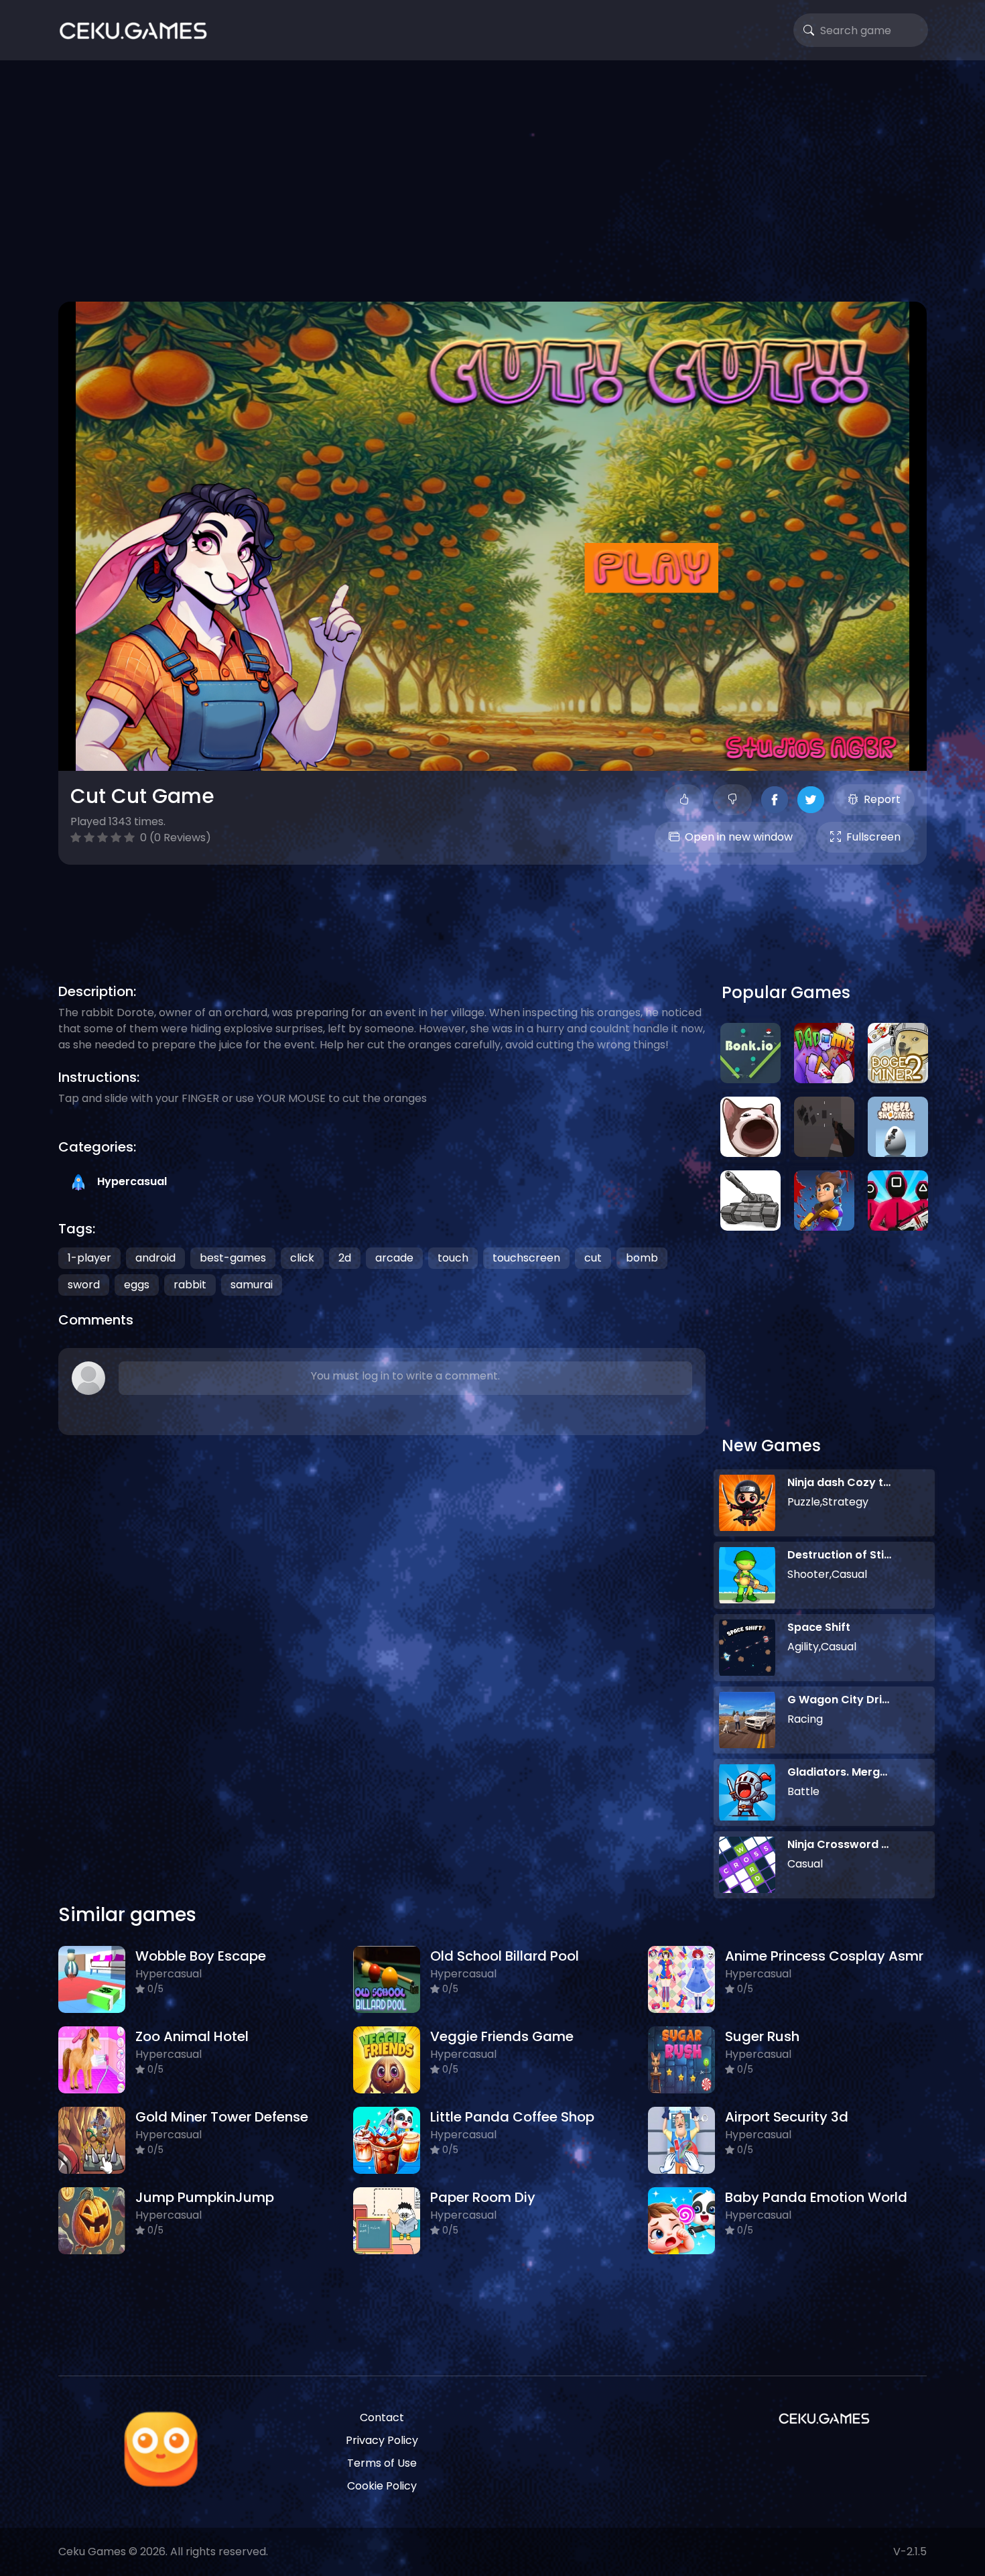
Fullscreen (873, 837)
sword (84, 1285)
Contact (382, 2417)
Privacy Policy (382, 2440)
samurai (252, 1285)
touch (453, 1258)
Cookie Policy (382, 2486)
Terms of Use (382, 2463)
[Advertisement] (492, 181)
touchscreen (526, 1258)
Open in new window (739, 837)
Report (882, 799)
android (155, 1258)
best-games (233, 1258)
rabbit (190, 1285)
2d (345, 1258)
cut (593, 1258)
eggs (137, 1285)
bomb (642, 1258)
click (302, 1258)
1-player (89, 1258)
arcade (394, 1258)
